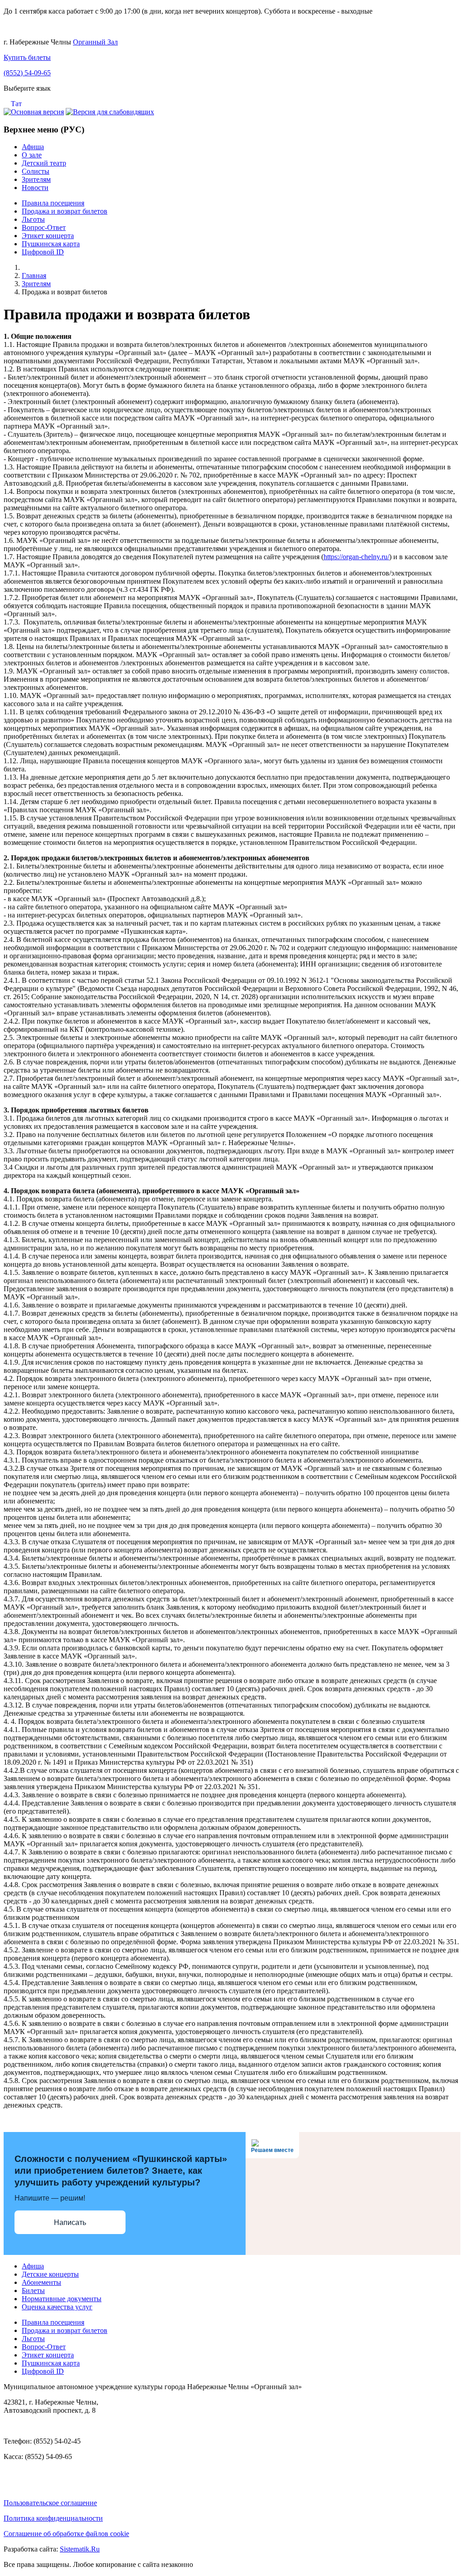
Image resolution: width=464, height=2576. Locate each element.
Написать (70, 2222)
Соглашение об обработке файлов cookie (66, 2534)
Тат (16, 104)
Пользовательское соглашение (50, 2503)
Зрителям (36, 179)
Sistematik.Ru (80, 2549)
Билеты (33, 2291)
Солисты (36, 171)
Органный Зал (95, 42)
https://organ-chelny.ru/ (356, 557)
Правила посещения (53, 203)
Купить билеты (27, 57)
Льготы (33, 219)
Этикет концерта (48, 236)
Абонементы (41, 2282)
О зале (32, 155)
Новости (35, 188)
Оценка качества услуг (57, 2307)
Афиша (33, 147)
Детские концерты (50, 2274)
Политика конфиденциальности (53, 2518)
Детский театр (44, 163)
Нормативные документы (62, 2299)
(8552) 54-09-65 (27, 73)
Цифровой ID (43, 252)
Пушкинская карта (51, 244)
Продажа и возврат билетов (65, 211)
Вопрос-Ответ (44, 227)
